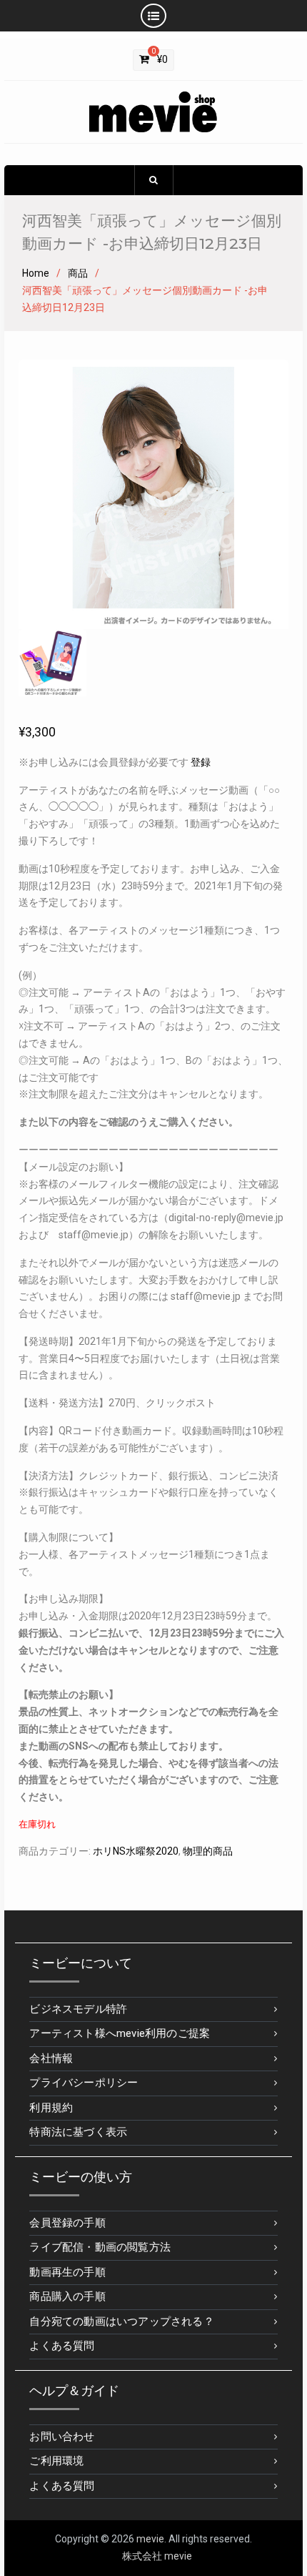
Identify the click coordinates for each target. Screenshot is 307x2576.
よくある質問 (62, 2346)
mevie (150, 2539)
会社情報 (51, 2058)
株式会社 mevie (157, 2556)
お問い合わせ (62, 2437)
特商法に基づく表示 (78, 2132)
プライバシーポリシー (84, 2083)
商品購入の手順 (67, 2296)
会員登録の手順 (67, 2223)
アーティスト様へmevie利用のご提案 (120, 2033)
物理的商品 (208, 1851)
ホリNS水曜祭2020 (136, 1851)
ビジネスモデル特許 (78, 2009)
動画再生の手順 (67, 2272)
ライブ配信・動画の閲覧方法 (100, 2247)
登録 (201, 762)
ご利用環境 (56, 2461)
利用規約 (51, 2108)
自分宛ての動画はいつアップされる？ (121, 2321)
